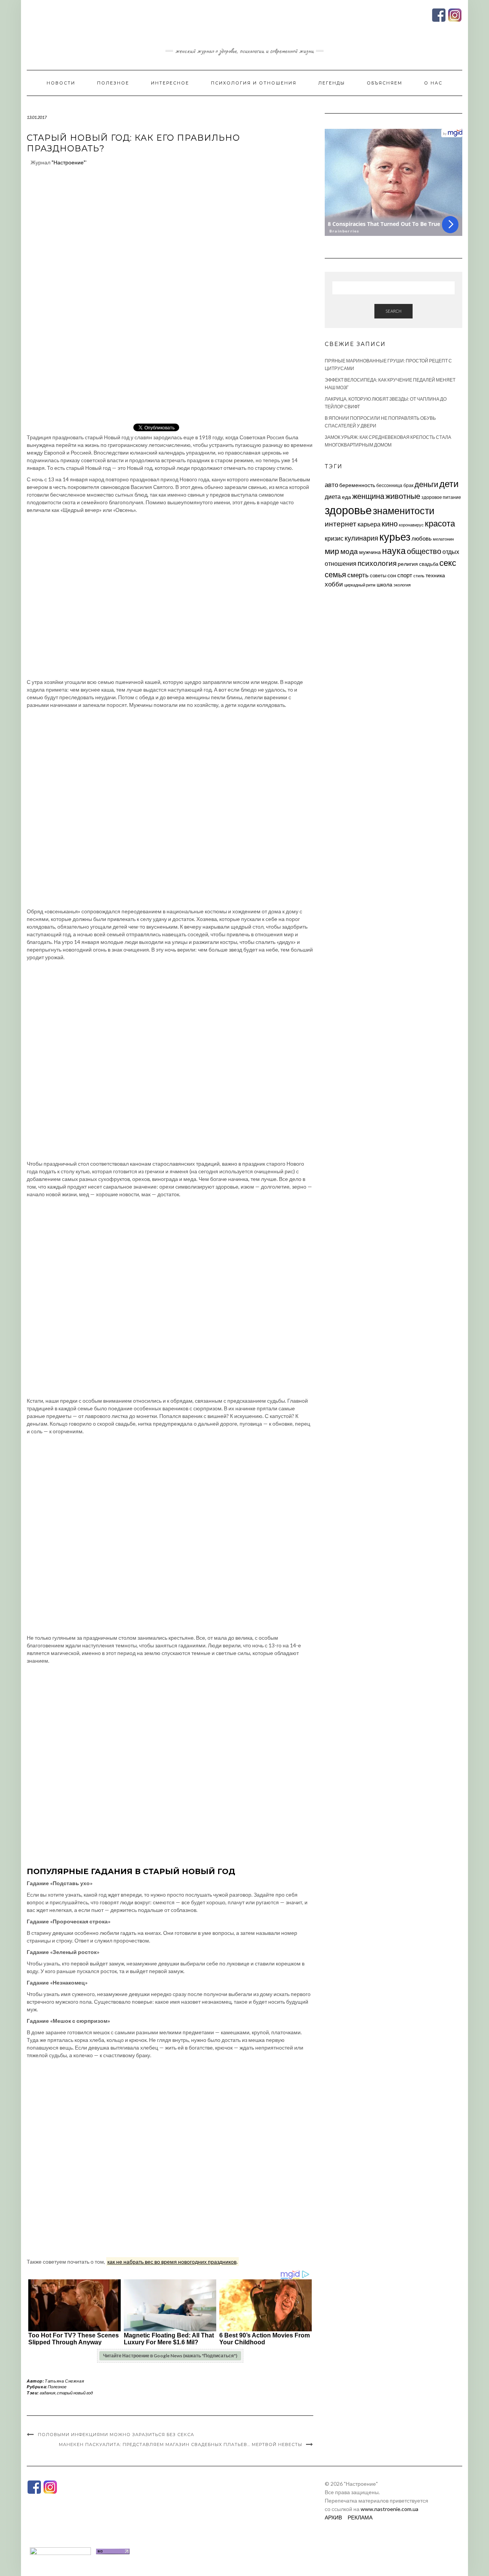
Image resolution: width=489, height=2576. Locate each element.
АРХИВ (333, 2517)
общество (424, 551)
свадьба (429, 564)
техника (435, 575)
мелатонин (443, 539)
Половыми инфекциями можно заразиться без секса (116, 2435)
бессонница (389, 485)
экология (402, 585)
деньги (426, 484)
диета (333, 497)
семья (335, 574)
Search (393, 311)
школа (385, 584)
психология (377, 563)
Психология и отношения (254, 83)
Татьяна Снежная (64, 2381)
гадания (48, 2393)
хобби (334, 584)
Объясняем (385, 83)
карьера (369, 524)
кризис (334, 538)
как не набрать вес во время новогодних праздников (172, 2262)
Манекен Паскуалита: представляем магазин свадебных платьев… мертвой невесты (181, 2444)
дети (449, 483)
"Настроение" (69, 162)
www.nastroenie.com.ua (389, 2509)
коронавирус (411, 525)
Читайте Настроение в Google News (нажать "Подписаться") (170, 2356)
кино (390, 524)
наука (394, 551)
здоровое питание (441, 497)
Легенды (332, 83)
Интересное (170, 83)
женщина (368, 496)
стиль (419, 576)
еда (347, 497)
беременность (357, 485)
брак (408, 485)
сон (392, 575)
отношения (341, 563)
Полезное (113, 83)
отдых (451, 551)
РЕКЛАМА (360, 2517)
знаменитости (404, 511)
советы (378, 575)
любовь (422, 538)
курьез (395, 537)
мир (332, 551)
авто (331, 485)
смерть (358, 575)
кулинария (361, 538)
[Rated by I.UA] (60, 2551)
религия (408, 564)
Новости (61, 83)
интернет (341, 524)
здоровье (348, 510)
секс (448, 563)
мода (349, 551)
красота (440, 523)
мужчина (370, 552)
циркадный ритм (360, 585)
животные (403, 496)
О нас (433, 83)
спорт (405, 575)
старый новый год (75, 2393)
